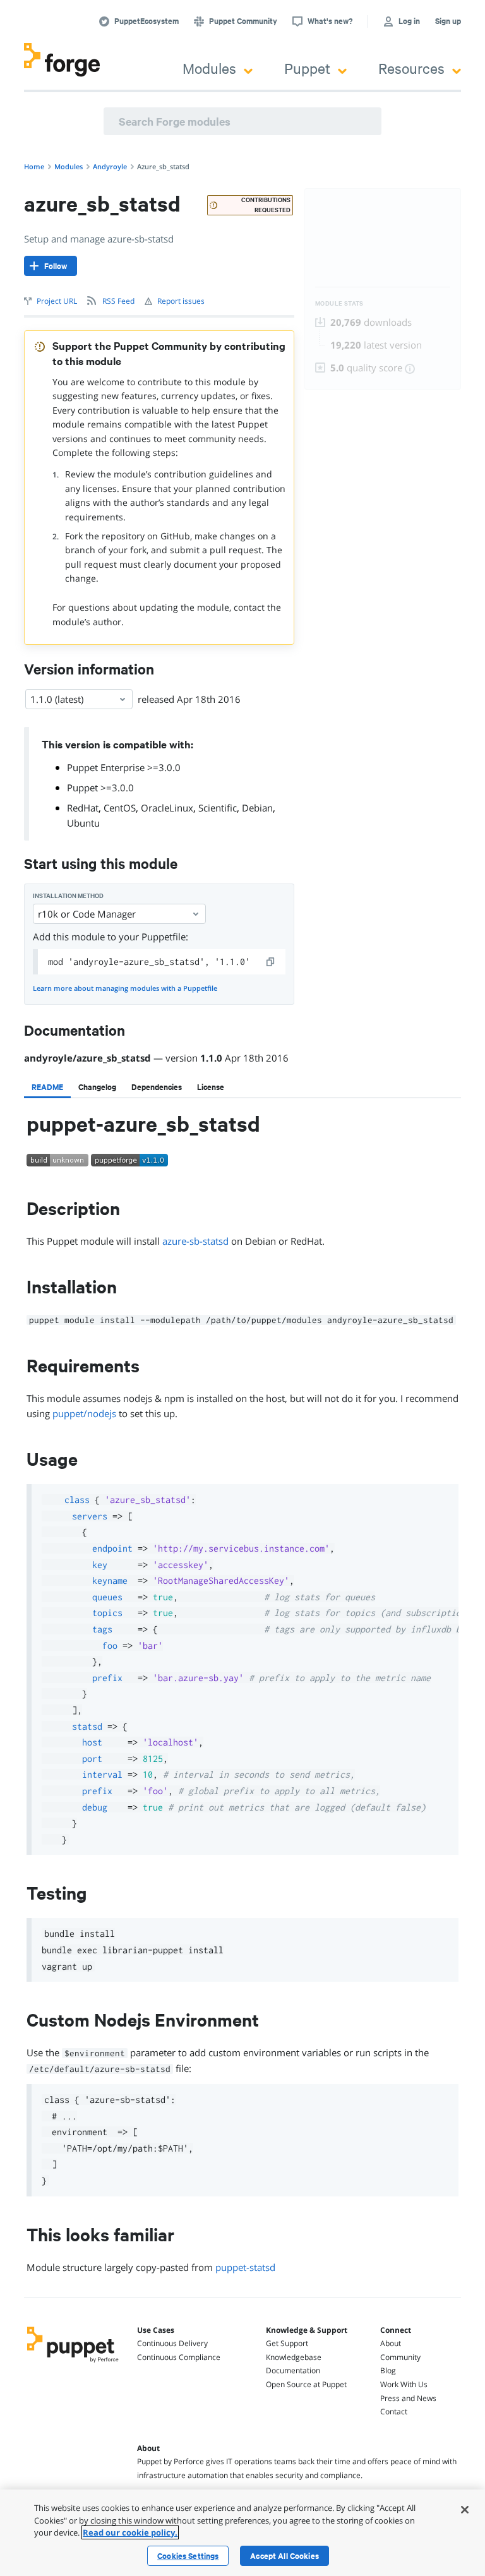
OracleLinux (167, 808)
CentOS (120, 808)
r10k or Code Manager (87, 914)
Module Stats (339, 303)
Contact (394, 2411)
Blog (388, 2370)
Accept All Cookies (284, 2556)
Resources (411, 68)
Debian (257, 808)
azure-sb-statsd (195, 1241)
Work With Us (404, 2384)
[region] (242, 2533)
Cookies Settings (188, 2556)
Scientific (218, 808)
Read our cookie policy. (130, 2532)
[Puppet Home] (73, 2363)
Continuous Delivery (172, 2343)
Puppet (307, 68)
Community (400, 2357)
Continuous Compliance (179, 2357)
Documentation (293, 2370)
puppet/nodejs (84, 1413)
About (391, 2343)
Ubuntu (83, 823)
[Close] (465, 2510)
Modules (209, 68)
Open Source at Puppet (306, 2384)
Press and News (408, 2398)
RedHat (83, 808)
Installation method (68, 896)
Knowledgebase (294, 2357)
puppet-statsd (245, 2267)
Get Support (287, 2343)
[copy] (271, 962)
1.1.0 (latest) (57, 699)
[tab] (47, 1087)
